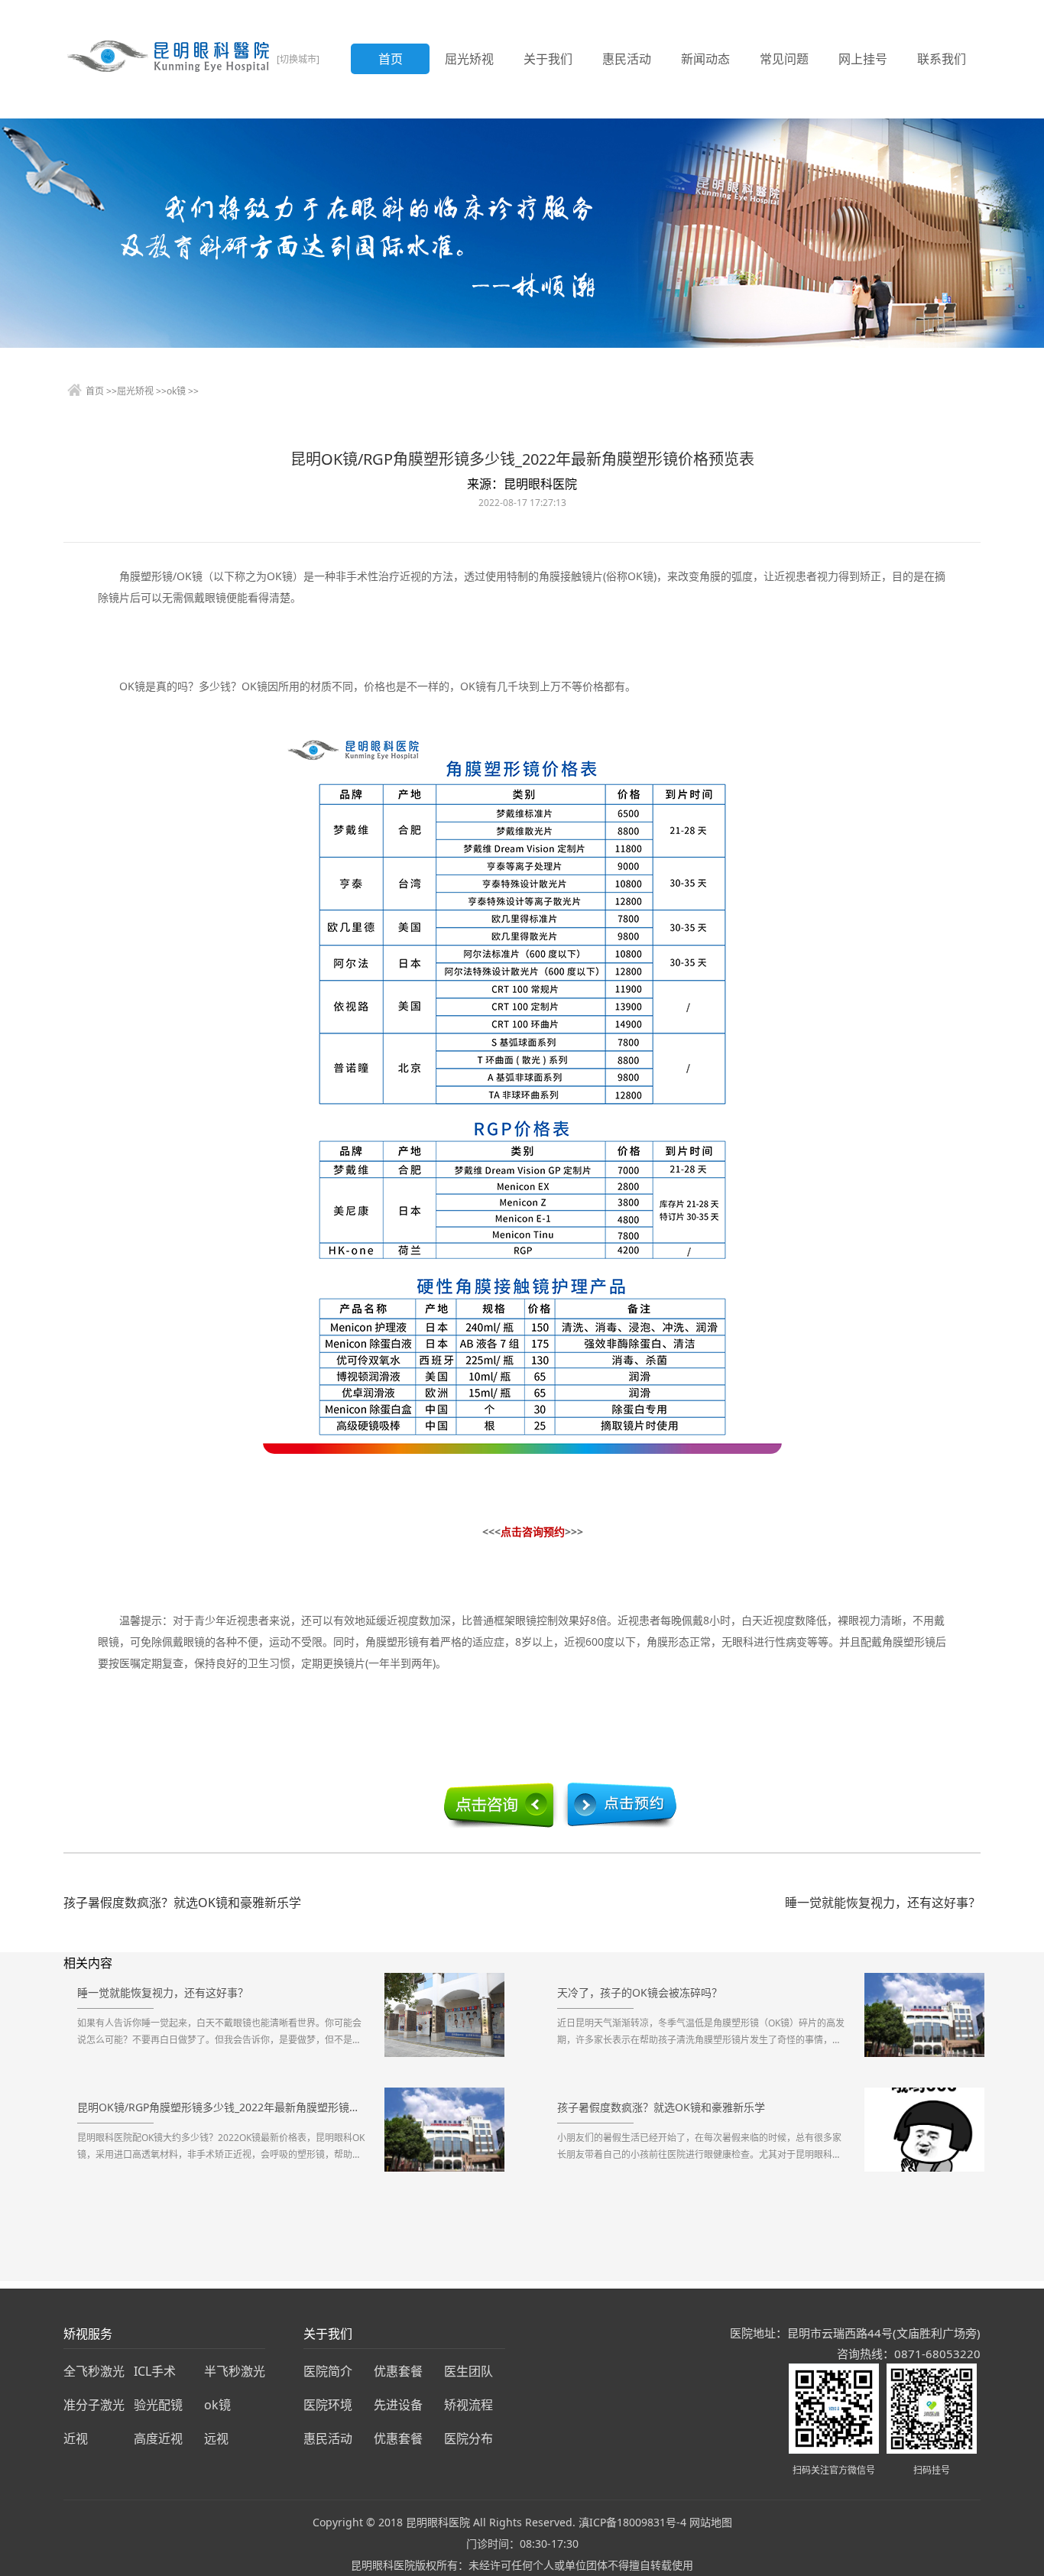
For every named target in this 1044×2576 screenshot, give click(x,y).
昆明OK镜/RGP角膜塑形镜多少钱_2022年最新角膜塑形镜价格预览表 (222, 2107)
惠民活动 (627, 59)
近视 (76, 2438)
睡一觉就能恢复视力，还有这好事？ (883, 1903)
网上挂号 (863, 59)
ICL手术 (155, 2371)
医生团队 (469, 2371)
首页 (391, 59)
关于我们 (548, 59)
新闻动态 (705, 59)
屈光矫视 (469, 59)
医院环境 (328, 2405)
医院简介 (328, 2371)
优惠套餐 (398, 2371)
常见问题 (784, 59)
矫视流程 (469, 2405)
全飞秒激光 (94, 2371)
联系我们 (942, 59)
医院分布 (469, 2438)
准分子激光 (94, 2405)
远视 (216, 2438)
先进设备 (398, 2405)
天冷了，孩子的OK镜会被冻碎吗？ (640, 1992)
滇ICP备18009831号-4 (632, 2522)
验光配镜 (158, 2405)
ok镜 (176, 391)
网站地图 (711, 2522)
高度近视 (158, 2438)
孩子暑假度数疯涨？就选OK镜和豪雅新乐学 (182, 1903)
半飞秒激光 (235, 2371)
